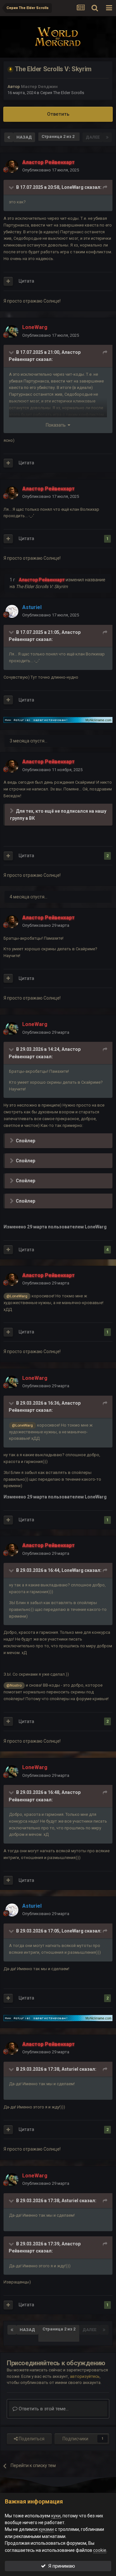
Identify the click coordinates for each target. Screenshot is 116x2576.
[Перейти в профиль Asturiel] (12, 611)
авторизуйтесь (85, 2376)
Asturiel (70, 2069)
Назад (24, 137)
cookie (100, 2550)
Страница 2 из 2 (59, 136)
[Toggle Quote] (12, 187)
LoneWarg (72, 187)
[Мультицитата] (8, 281)
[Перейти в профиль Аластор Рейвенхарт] (12, 166)
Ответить (58, 114)
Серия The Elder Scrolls (62, 93)
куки (56, 2516)
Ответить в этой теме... (43, 2409)
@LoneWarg (17, 1296)
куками (46, 2529)
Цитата (26, 281)
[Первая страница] (9, 137)
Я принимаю (60, 2566)
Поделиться (31, 2439)
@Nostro (14, 1685)
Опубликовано (51, 170)
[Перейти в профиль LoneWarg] (12, 332)
